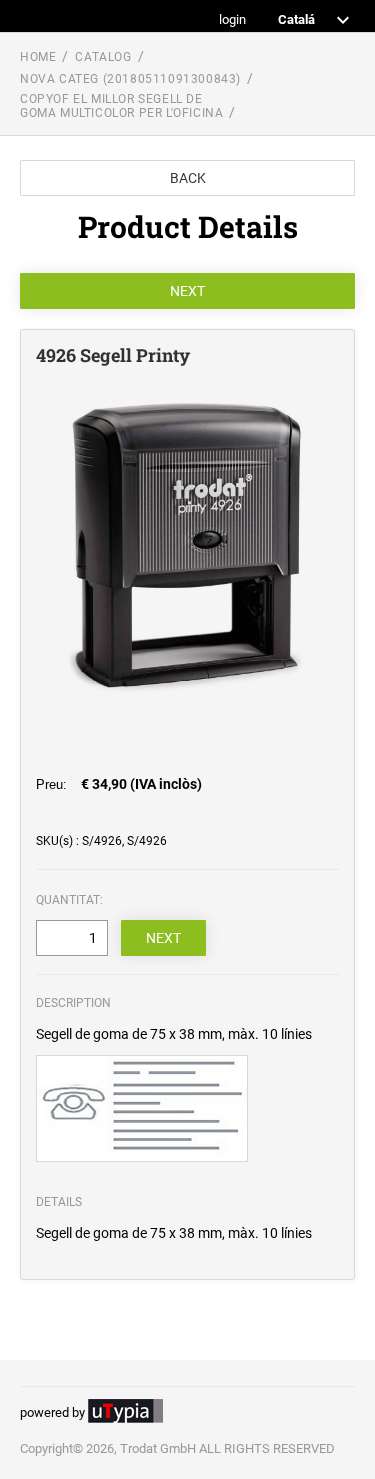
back (188, 178)
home (38, 57)
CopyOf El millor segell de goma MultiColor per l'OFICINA (121, 106)
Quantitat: (69, 900)
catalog (103, 57)
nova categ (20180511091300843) (130, 79)
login (232, 20)
